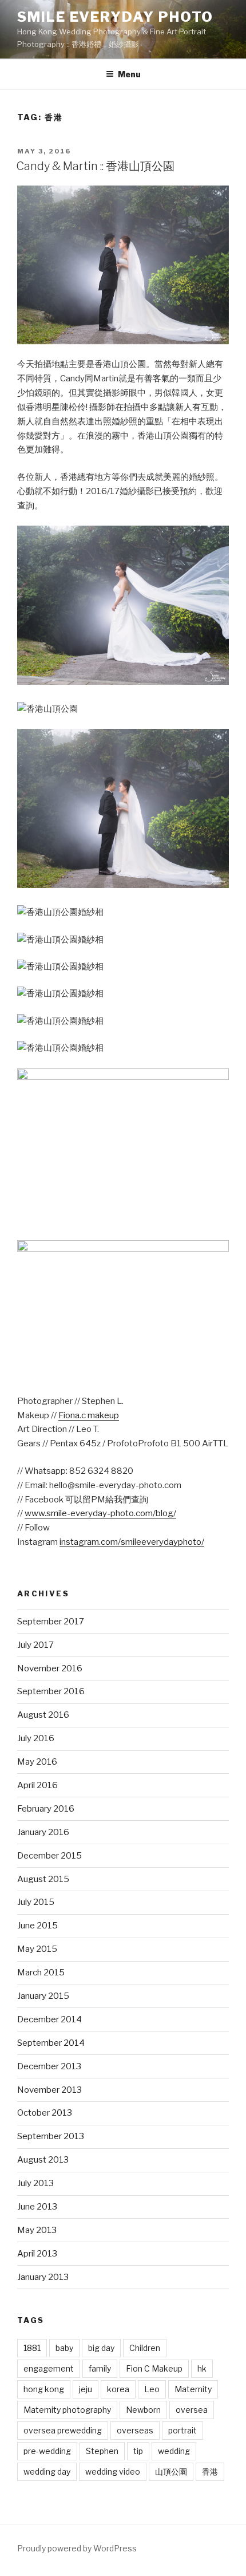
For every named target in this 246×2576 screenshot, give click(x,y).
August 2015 (43, 1879)
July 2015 (36, 1902)
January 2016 (43, 1832)
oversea (192, 2410)
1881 (32, 2348)
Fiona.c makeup (89, 1415)
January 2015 (43, 1996)
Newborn (143, 2410)
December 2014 (49, 2019)
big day (101, 2348)
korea (118, 2389)
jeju (86, 2389)
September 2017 (51, 1622)
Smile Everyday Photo (115, 17)
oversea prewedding (63, 2430)
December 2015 (49, 1856)
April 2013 (37, 2254)
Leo (152, 2389)
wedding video (113, 2472)
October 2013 (45, 2113)
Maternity (193, 2389)
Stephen (102, 2451)
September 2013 (51, 2136)
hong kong (44, 2389)
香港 (210, 2472)
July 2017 (35, 1645)
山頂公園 (171, 2472)
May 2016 (37, 1762)
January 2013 (43, 2277)
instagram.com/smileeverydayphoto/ (132, 1542)
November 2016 (50, 1668)
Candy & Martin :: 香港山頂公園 (95, 166)
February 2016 (46, 1809)
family (100, 2368)
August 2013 (43, 2160)
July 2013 (35, 2183)
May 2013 (37, 2230)
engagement (49, 2368)
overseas (135, 2430)
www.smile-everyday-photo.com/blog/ (100, 1513)
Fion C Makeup (154, 2368)
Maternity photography (67, 2410)
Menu (129, 74)
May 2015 (37, 1949)
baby (64, 2348)
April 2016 (37, 1785)
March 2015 (41, 1973)
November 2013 (49, 2090)
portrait (182, 2430)
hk (202, 2368)
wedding (174, 2451)
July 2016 (36, 1738)
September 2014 (51, 2043)
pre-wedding (47, 2451)
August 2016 (43, 1715)
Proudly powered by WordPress (77, 2548)
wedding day (47, 2472)
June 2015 (37, 1926)
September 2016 (51, 1691)
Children (145, 2348)
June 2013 (37, 2207)
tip (138, 2451)
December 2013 (49, 2066)
